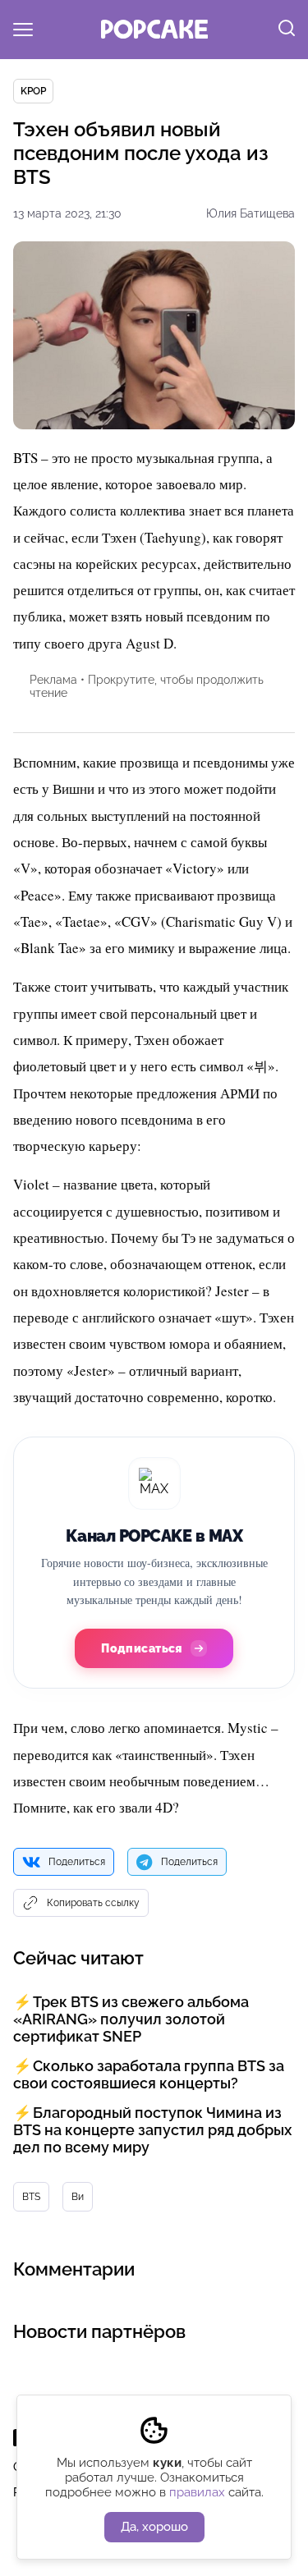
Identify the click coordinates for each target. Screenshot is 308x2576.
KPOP (33, 91)
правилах (197, 2492)
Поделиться (77, 1862)
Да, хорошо (154, 2527)
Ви (78, 2197)
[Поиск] (287, 30)
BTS (31, 2197)
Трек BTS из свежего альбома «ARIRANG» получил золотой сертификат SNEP (131, 2019)
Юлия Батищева (251, 213)
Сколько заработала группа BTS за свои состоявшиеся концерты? (149, 2074)
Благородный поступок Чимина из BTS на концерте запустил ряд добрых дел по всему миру (152, 2130)
